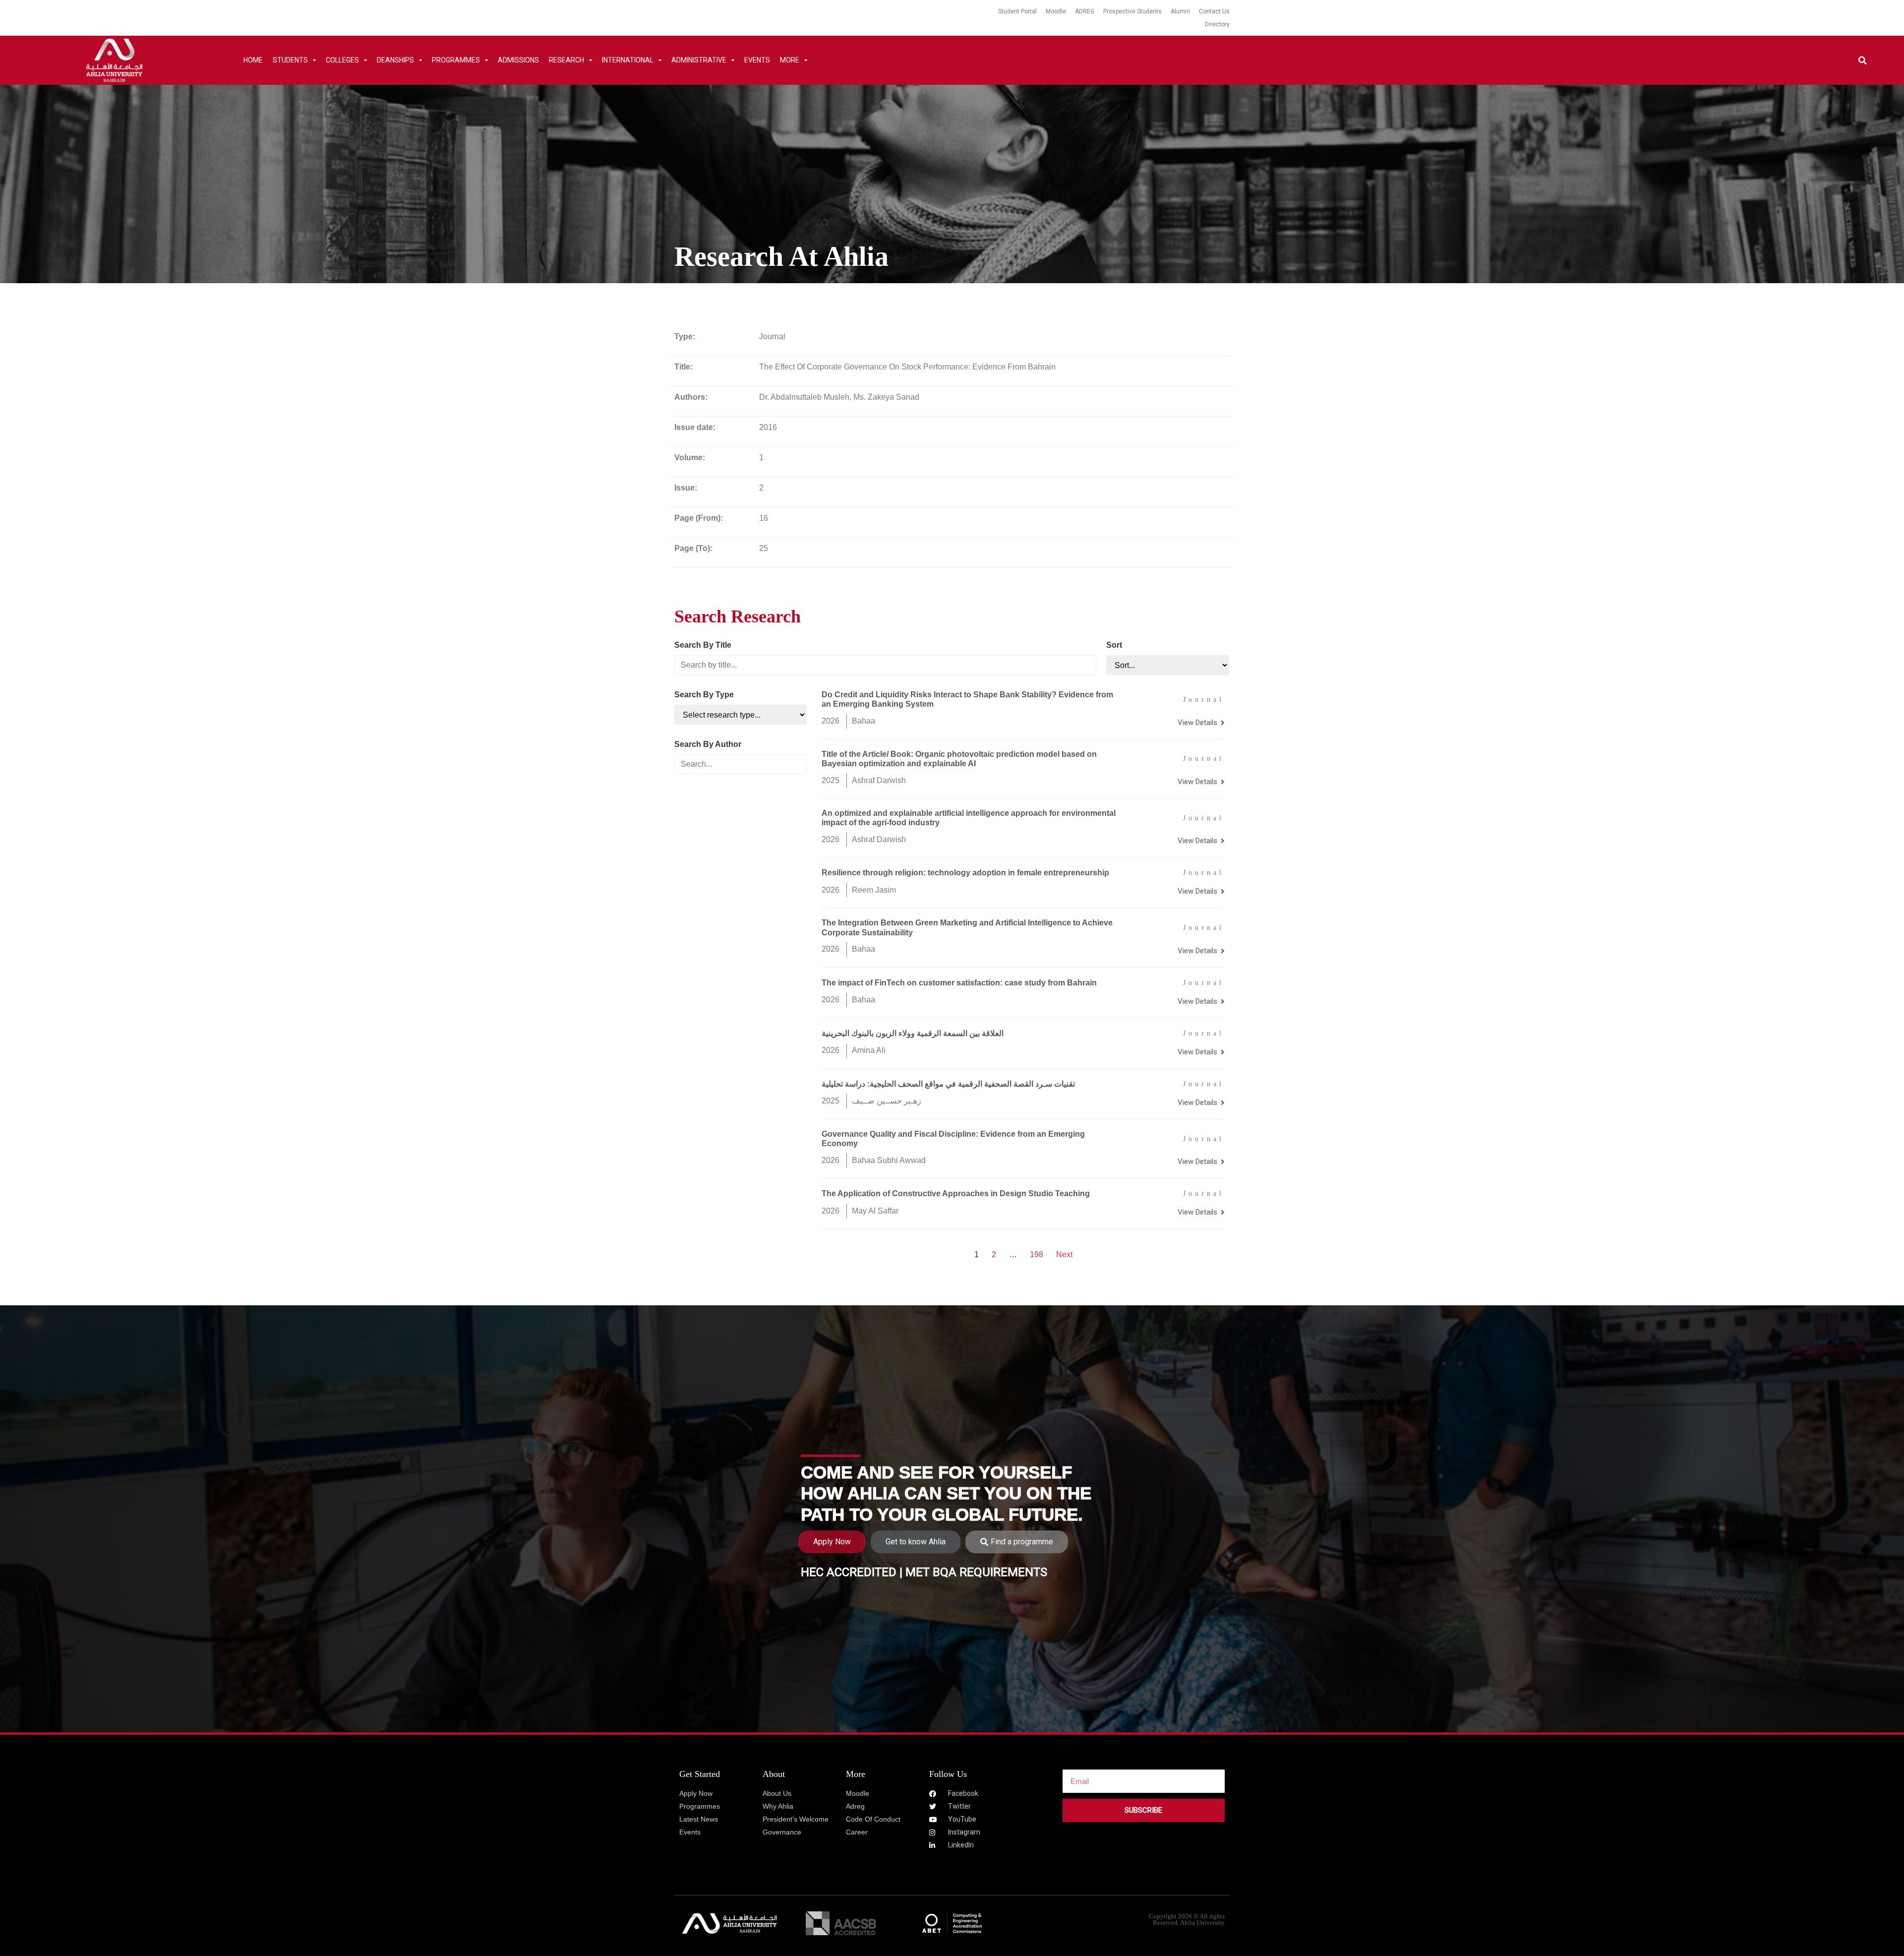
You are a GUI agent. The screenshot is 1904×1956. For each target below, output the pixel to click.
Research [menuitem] (566, 60)
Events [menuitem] (757, 60)
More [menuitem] (790, 60)
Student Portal (1017, 11)
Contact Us (1214, 11)
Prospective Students (1132, 11)
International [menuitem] (628, 60)
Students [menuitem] (290, 60)
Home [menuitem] (253, 60)
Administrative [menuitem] (699, 60)
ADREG (1085, 11)
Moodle (1056, 11)
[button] (1863, 60)
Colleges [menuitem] (342, 60)
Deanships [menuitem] (395, 60)
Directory (1217, 24)
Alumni (1180, 11)
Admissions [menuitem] (518, 60)
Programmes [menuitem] (456, 60)
